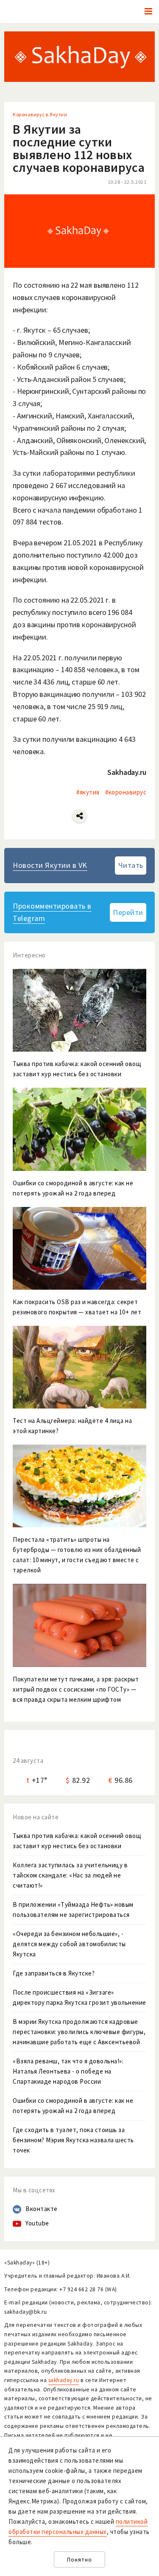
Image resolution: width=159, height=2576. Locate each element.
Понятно (79, 2560)
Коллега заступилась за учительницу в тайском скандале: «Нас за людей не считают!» (70, 1875)
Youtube (37, 2223)
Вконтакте (42, 2209)
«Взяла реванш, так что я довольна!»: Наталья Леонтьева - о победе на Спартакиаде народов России (68, 2071)
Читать (131, 865)
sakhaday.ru (64, 2380)
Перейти (128, 912)
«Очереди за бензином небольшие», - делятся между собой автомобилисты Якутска (69, 1944)
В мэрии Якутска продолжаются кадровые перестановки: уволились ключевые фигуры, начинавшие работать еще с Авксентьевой (79, 2032)
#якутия (88, 792)
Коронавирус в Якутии (40, 114)
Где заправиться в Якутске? (54, 1973)
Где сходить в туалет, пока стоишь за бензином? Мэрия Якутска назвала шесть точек (73, 2140)
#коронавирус (126, 792)
